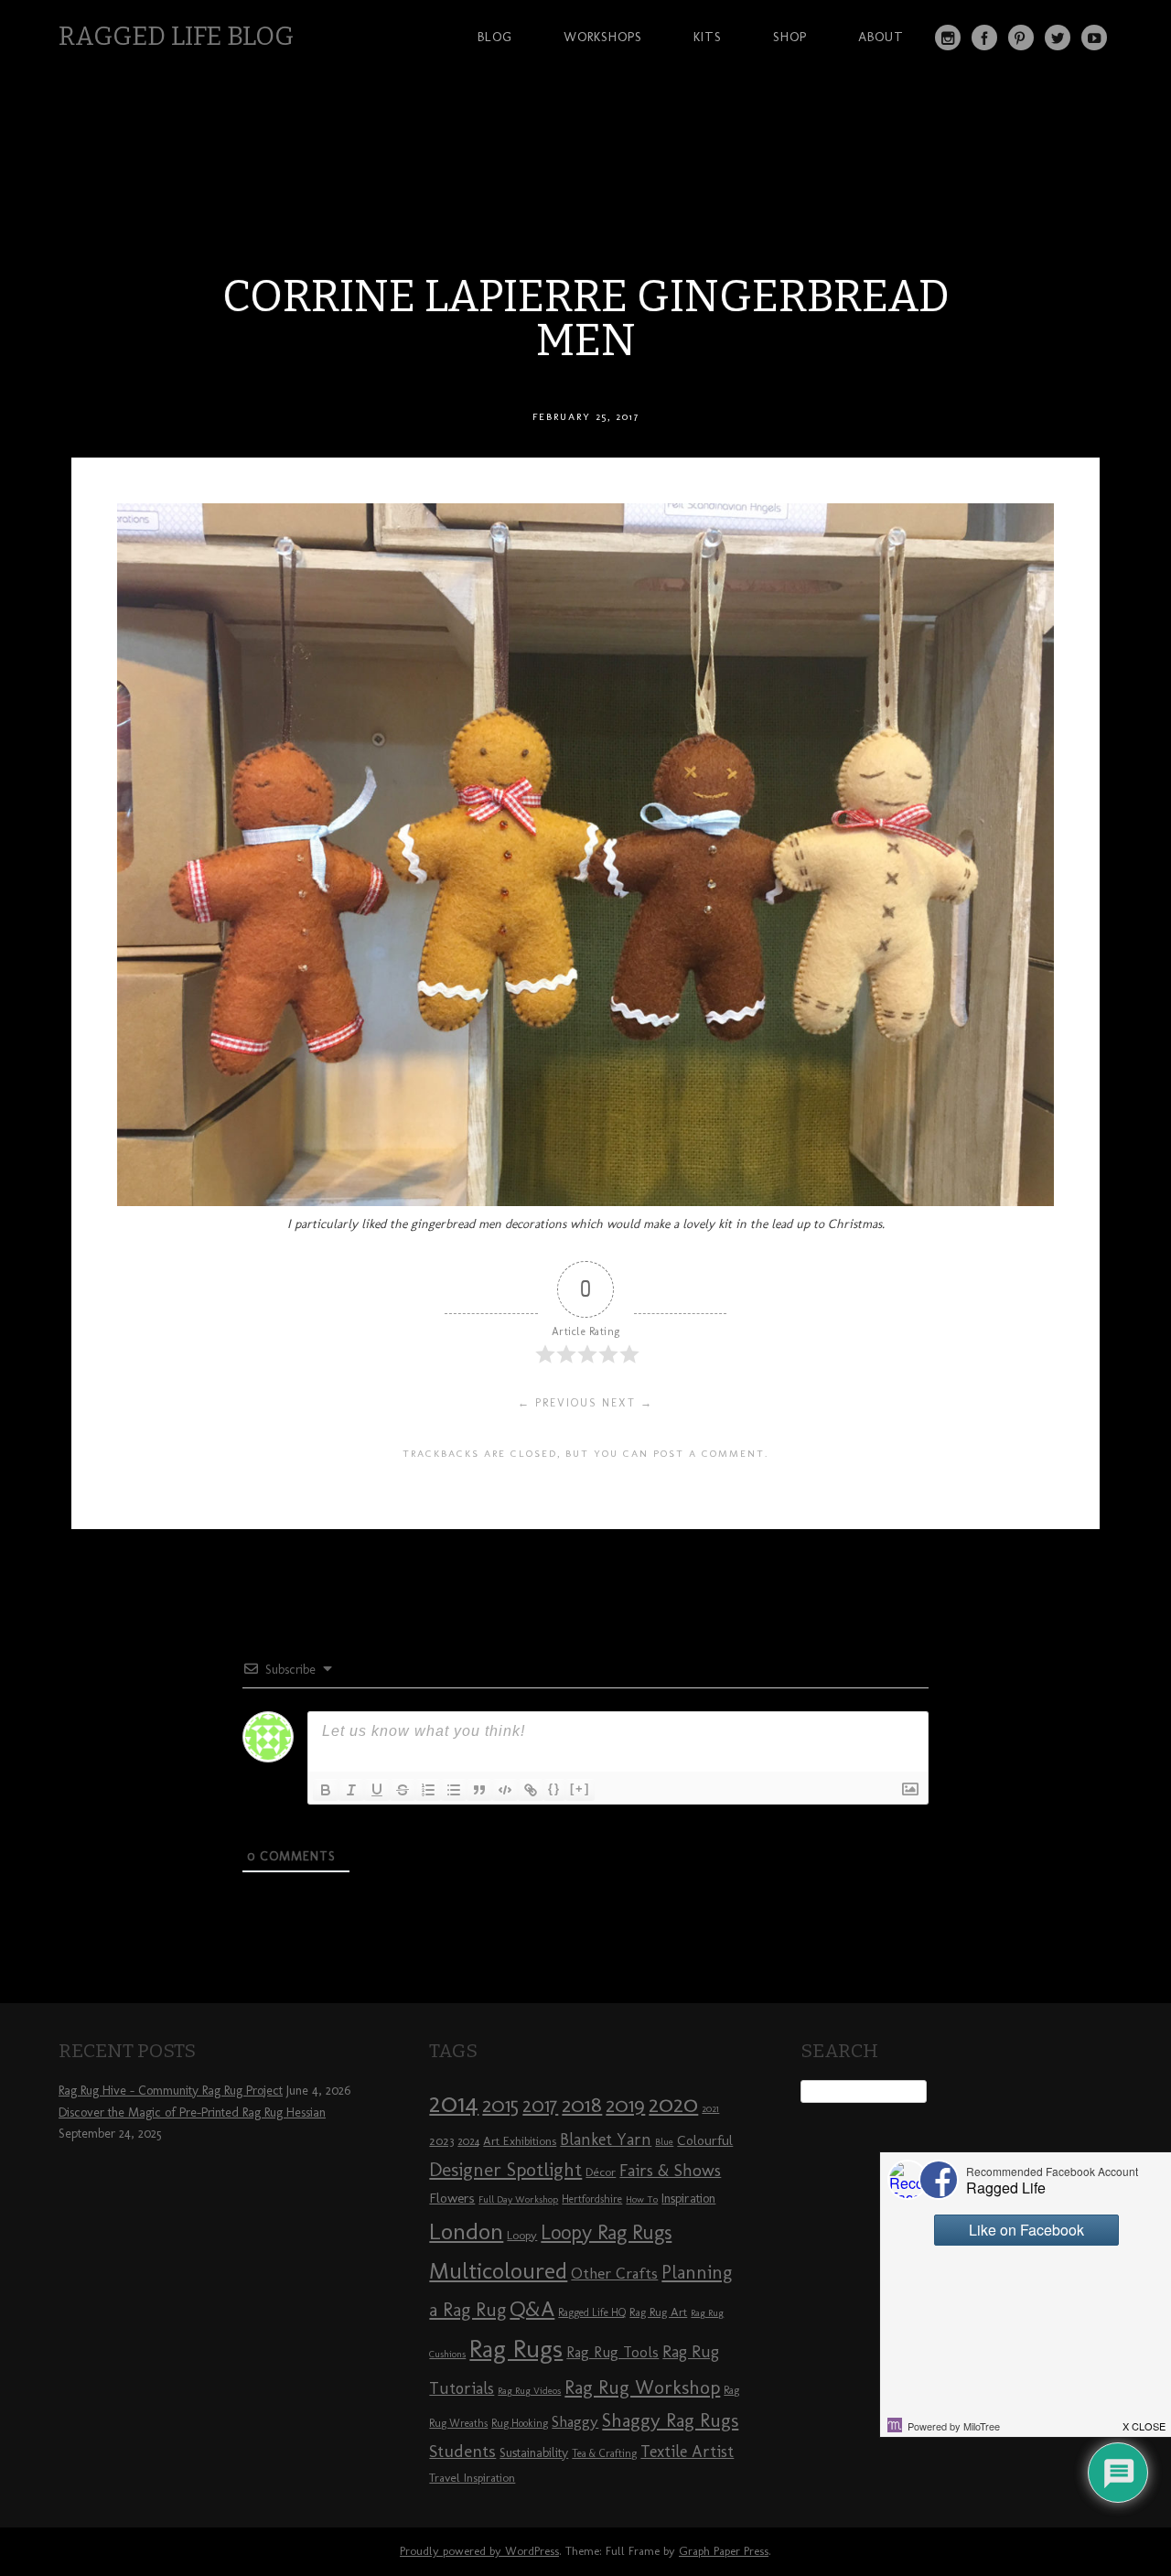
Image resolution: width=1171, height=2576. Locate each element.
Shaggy (575, 2421)
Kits (708, 37)
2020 (673, 2104)
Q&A (532, 2309)
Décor (601, 2172)
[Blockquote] (479, 1790)
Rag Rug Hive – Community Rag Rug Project (171, 2091)
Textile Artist (687, 2452)
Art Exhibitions (520, 2140)
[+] (580, 1789)
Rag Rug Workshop (642, 2387)
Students (462, 2451)
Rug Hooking (520, 2423)
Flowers (452, 2198)
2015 (500, 2105)
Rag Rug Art (658, 2312)
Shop (790, 37)
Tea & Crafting (604, 2453)
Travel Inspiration (472, 2477)
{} (554, 1789)
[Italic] (351, 1790)
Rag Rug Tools (612, 2352)
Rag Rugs (516, 2349)
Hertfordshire (592, 2199)
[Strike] (403, 1790)
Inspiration (688, 2199)
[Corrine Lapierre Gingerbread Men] (585, 1201)
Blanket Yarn (606, 2139)
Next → (628, 1403)
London (466, 2231)
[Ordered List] (428, 1790)
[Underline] (377, 1790)
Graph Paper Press (724, 2551)
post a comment (709, 1453)
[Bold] (326, 1790)
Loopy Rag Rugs (606, 2232)
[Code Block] (505, 1790)
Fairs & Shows (670, 2171)
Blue (664, 2142)
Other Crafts (614, 2273)
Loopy (522, 2235)
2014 (454, 2102)
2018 (582, 2104)
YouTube (1094, 38)
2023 (441, 2140)
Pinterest (1021, 38)
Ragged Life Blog (176, 36)
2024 (468, 2141)
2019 (625, 2105)
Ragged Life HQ (592, 2312)
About (881, 37)
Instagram (948, 38)
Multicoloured (498, 2270)
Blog (495, 37)
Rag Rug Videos (529, 2391)
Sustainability (534, 2453)
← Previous (558, 1403)
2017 (540, 2105)
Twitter (1058, 38)
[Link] (531, 1790)
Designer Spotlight (505, 2169)
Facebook (984, 38)
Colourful (705, 2140)
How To (642, 2199)
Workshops (603, 37)
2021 (710, 2109)
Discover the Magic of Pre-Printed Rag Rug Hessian (192, 2113)
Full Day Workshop (518, 2199)
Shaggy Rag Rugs (670, 2420)
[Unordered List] (454, 1790)
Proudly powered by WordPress (479, 2551)
